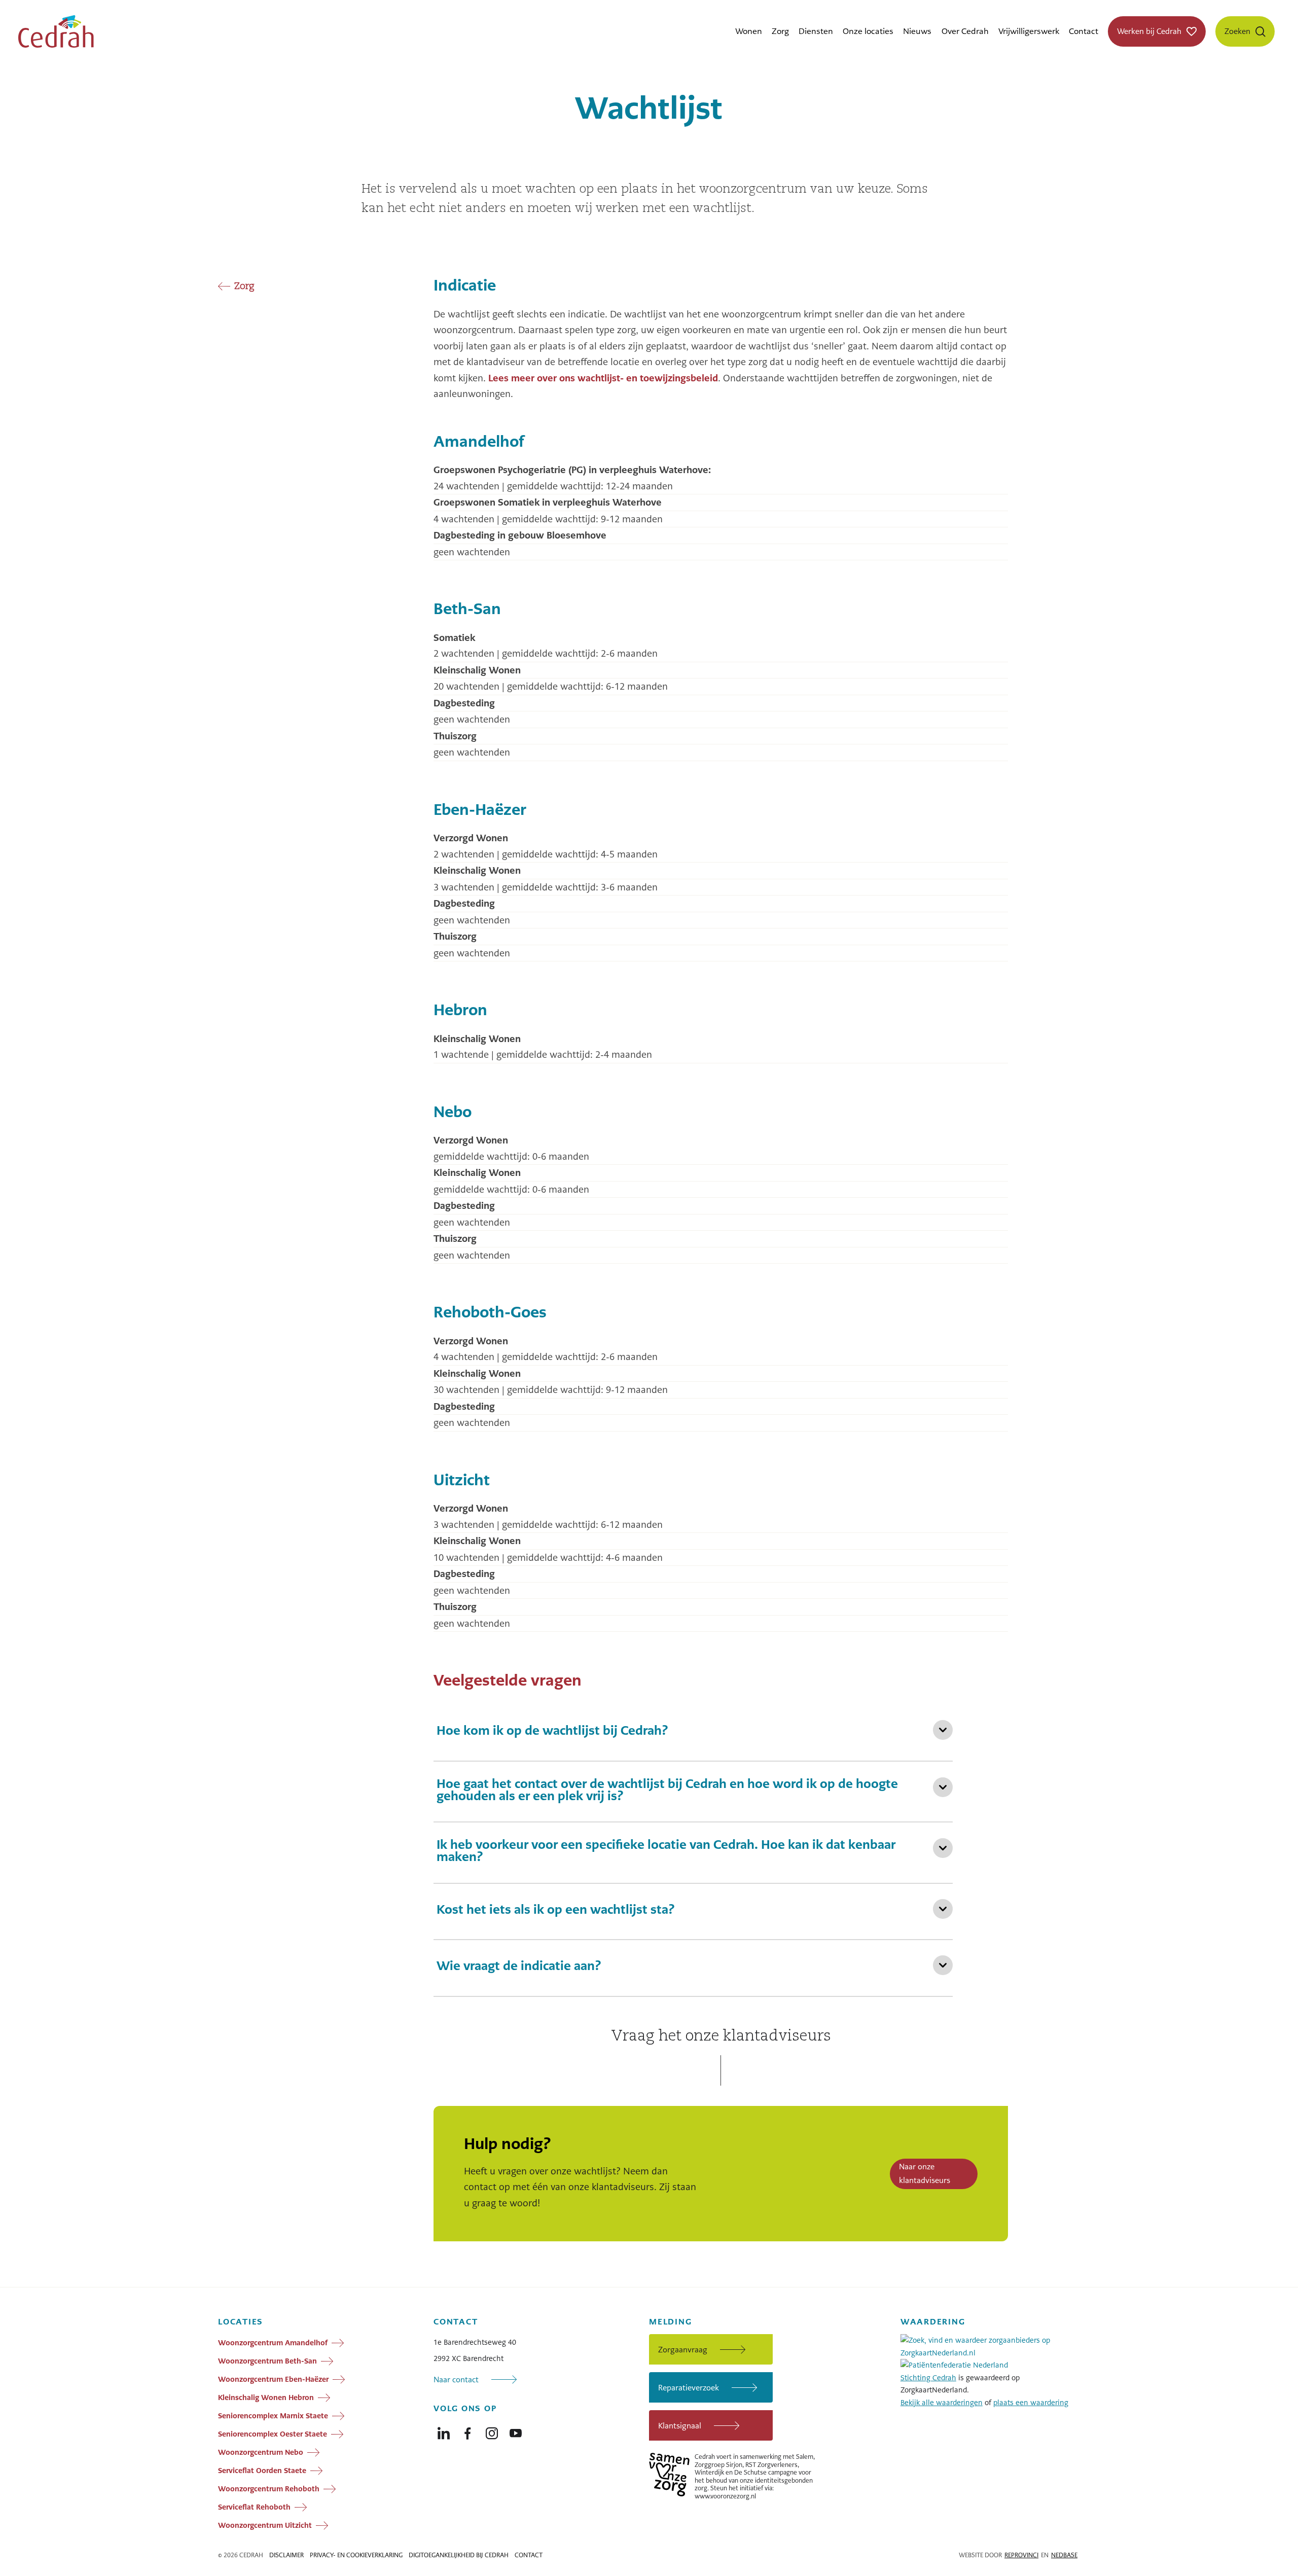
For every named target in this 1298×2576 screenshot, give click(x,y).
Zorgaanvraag (683, 2350)
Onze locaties (868, 31)
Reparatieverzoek (689, 2388)
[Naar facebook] (467, 2431)
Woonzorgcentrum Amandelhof (273, 2343)
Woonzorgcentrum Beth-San (267, 2361)
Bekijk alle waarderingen (942, 2403)
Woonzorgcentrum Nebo (261, 2452)
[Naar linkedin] (444, 2431)
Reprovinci (1021, 2555)
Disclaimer (286, 2555)
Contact (1084, 31)
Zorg (780, 31)
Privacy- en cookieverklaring (356, 2555)
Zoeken (1237, 31)
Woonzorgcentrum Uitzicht (265, 2525)
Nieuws (917, 31)
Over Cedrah (965, 31)
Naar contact (456, 2380)
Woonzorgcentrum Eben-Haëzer (273, 2379)
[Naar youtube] (516, 2431)
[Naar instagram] (492, 2431)
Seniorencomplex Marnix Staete (273, 2416)
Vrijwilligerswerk (1029, 31)
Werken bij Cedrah (1149, 31)
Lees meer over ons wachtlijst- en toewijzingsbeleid (603, 378)
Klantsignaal (680, 2426)
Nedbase (1064, 2555)
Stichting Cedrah (928, 2378)
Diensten (816, 31)
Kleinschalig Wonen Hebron (266, 2398)
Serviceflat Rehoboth (254, 2507)
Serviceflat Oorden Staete (262, 2471)
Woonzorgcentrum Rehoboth (269, 2489)
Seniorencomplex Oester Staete (273, 2434)
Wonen (749, 31)
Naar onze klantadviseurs (925, 2173)
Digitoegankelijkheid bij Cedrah (459, 2555)
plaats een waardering (1031, 2403)
